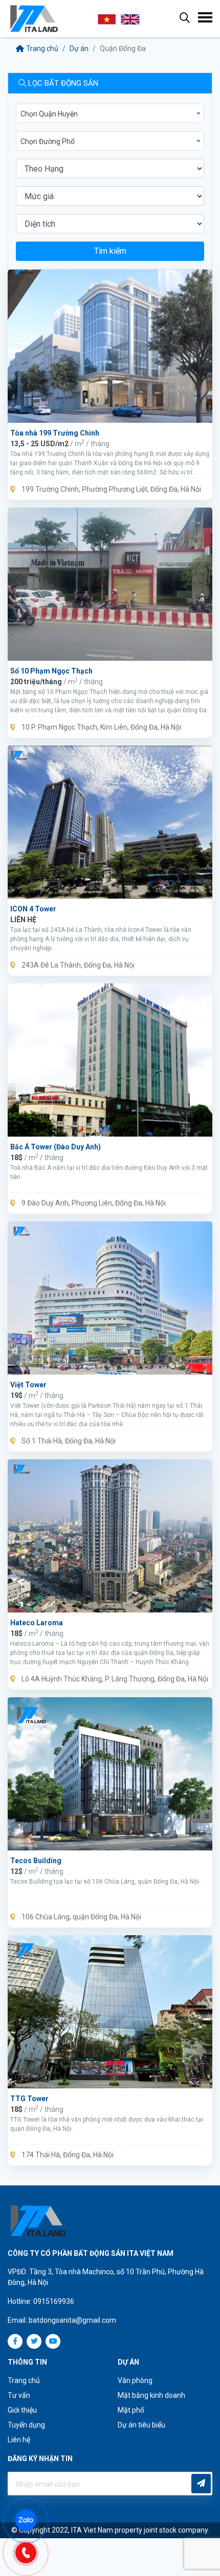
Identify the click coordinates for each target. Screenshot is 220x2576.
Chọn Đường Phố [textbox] (48, 141)
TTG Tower (29, 2099)
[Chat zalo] (31, 2519)
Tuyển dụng (26, 2425)
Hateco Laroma (37, 1623)
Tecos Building (36, 1861)
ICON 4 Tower (33, 909)
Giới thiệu (22, 2410)
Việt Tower (28, 1385)
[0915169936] (31, 2552)
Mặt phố (131, 2410)
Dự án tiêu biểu (141, 2425)
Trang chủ (42, 49)
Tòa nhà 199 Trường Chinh (55, 433)
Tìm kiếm (110, 251)
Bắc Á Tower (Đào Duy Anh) (56, 1147)
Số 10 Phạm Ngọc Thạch (51, 671)
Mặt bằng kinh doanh (151, 2395)
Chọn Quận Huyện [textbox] (49, 114)
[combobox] (110, 113)
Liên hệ (19, 2440)
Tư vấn (19, 2395)
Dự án (79, 49)
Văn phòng (135, 2380)
